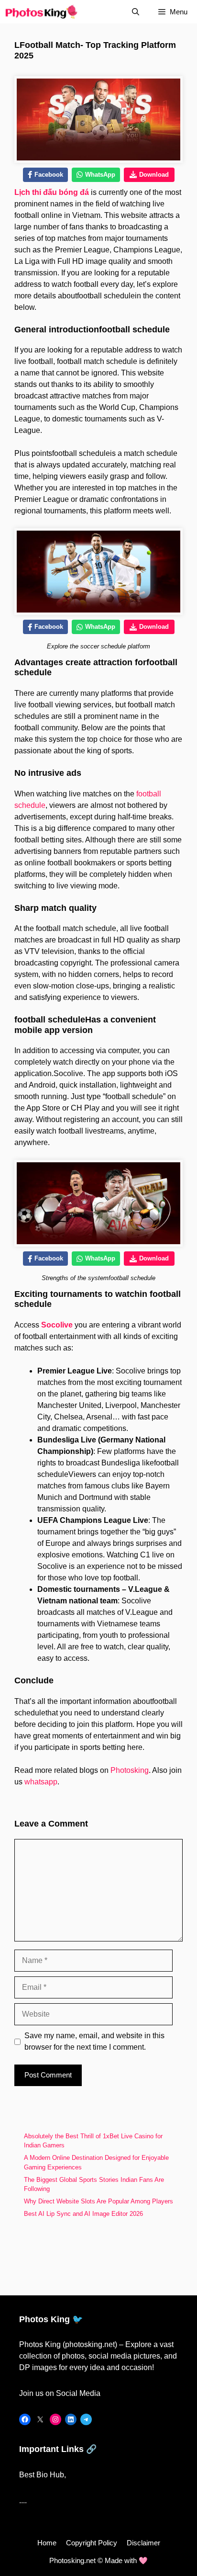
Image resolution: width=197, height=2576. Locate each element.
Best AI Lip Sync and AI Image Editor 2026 (84, 2214)
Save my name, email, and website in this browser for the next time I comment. (94, 2041)
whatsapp (41, 1782)
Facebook (49, 175)
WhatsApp (100, 175)
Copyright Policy (92, 2543)
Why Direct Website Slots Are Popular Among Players (98, 2201)
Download (154, 175)
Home (47, 2543)
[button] (136, 12)
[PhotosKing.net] (41, 12)
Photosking (130, 1770)
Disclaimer (143, 2543)
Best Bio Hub (42, 2475)
